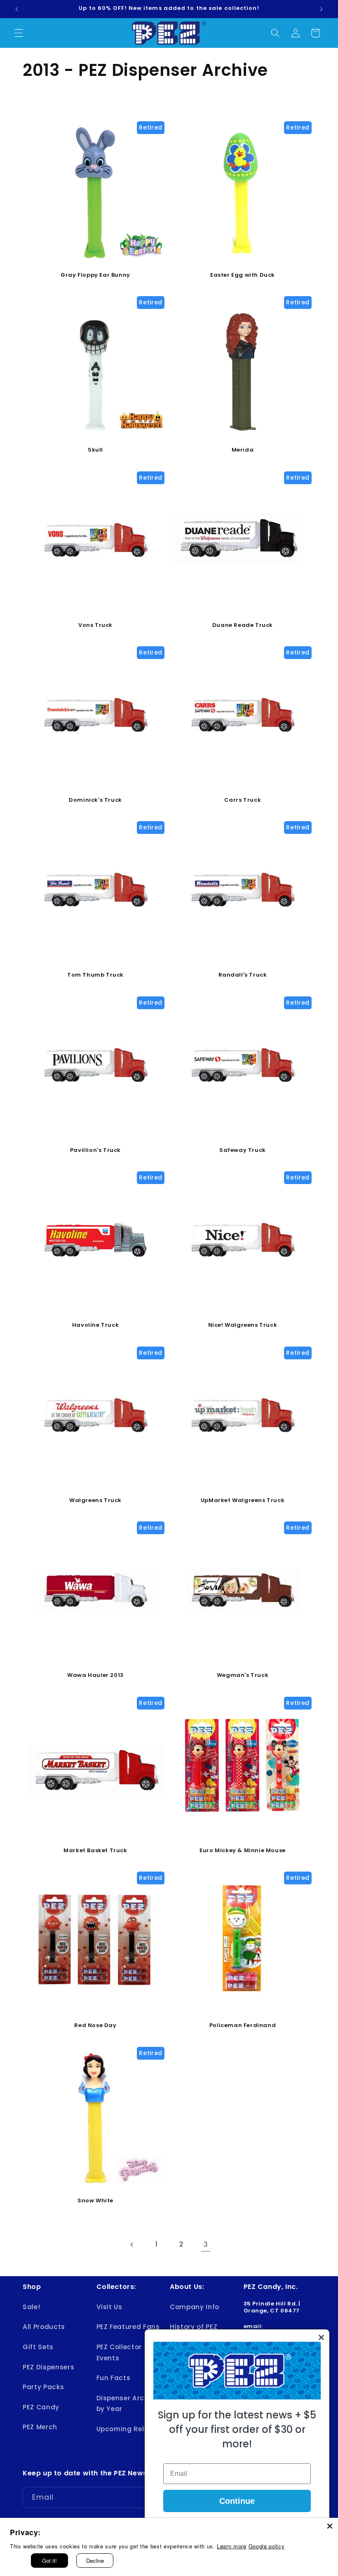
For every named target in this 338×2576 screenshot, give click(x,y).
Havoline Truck (95, 1325)
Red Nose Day (95, 2026)
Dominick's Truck (95, 800)
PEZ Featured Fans (128, 2327)
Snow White (95, 2201)
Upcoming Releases (131, 2429)
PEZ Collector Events (119, 2352)
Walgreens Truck (95, 1501)
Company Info (195, 2307)
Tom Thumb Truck (95, 975)
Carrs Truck (243, 800)
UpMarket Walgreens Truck (243, 1501)
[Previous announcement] (17, 9)
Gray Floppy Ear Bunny (95, 275)
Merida (243, 450)
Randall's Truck (243, 975)
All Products (44, 2327)
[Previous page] (132, 2244)
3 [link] (206, 2244)
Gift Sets (38, 2347)
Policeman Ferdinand (243, 2026)
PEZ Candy (41, 2407)
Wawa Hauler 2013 (95, 1675)
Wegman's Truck (243, 1675)
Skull (95, 450)
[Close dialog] (321, 2337)
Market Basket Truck (95, 1851)
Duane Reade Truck (243, 625)
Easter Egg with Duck (243, 275)
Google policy (267, 2546)
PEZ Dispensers (48, 2367)
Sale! (31, 2307)
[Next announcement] (321, 9)
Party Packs (43, 2387)
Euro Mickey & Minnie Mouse (243, 1851)
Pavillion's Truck (95, 1150)
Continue (237, 2501)
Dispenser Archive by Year (128, 2404)
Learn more (232, 2546)
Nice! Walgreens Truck (243, 1325)
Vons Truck (95, 625)
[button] (19, 33)
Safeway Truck (243, 1150)
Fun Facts (114, 2378)
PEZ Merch (40, 2427)
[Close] (330, 2526)
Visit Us (109, 2307)
